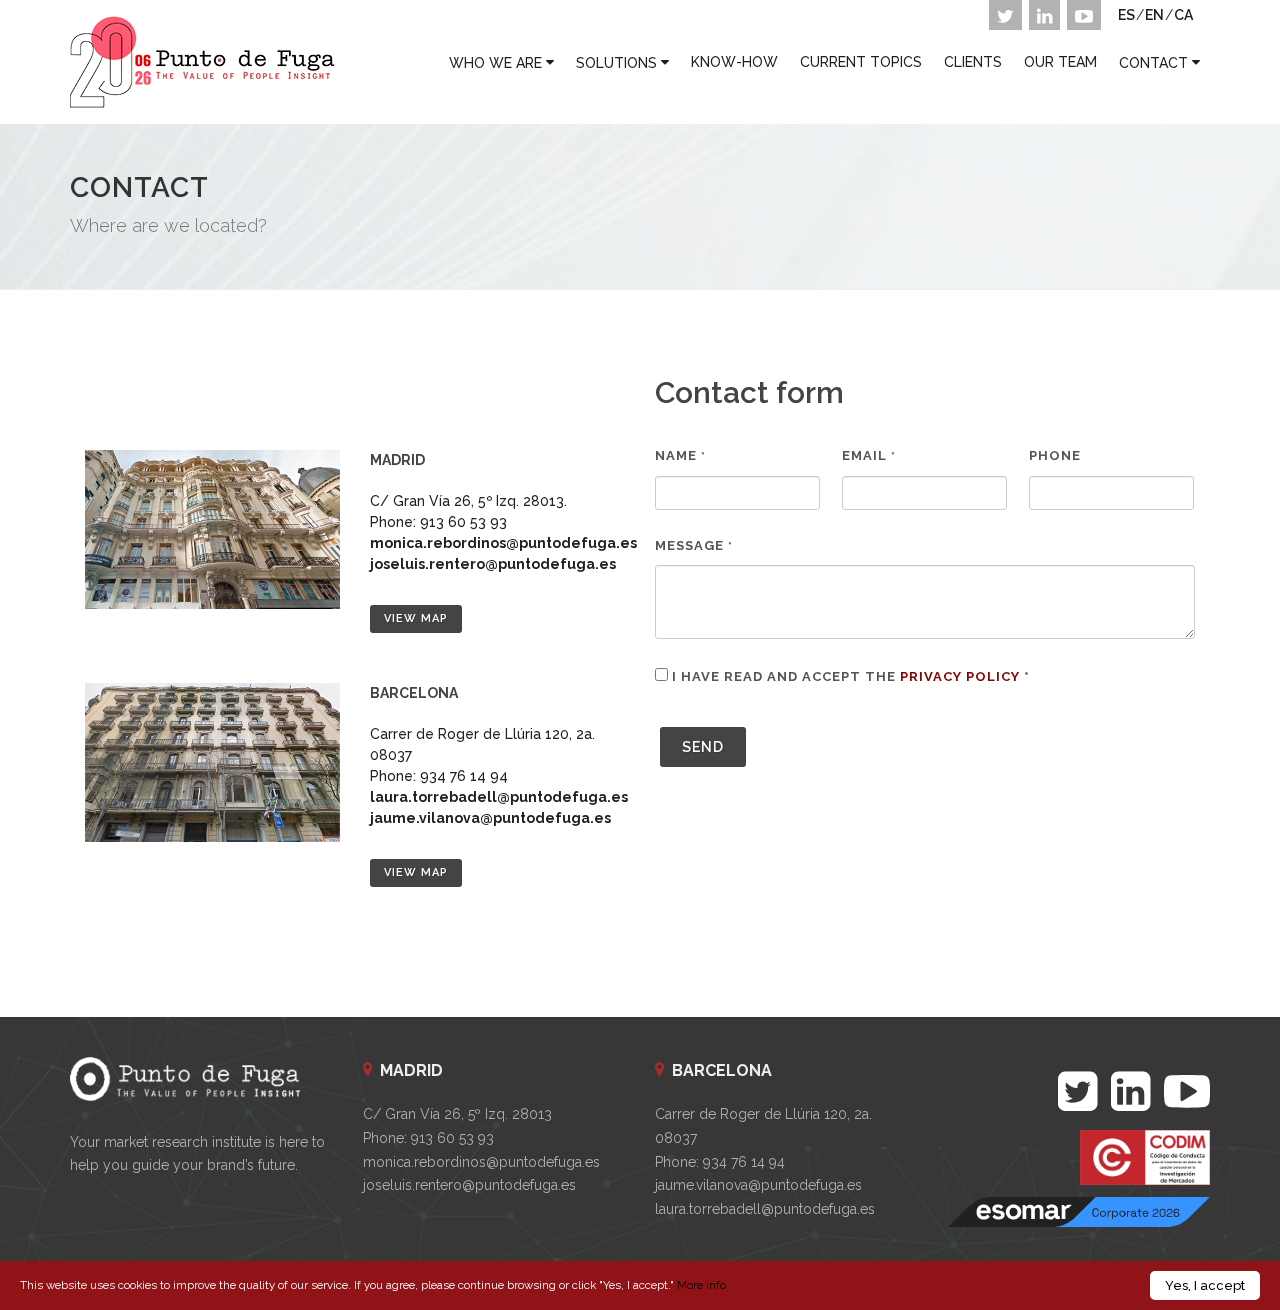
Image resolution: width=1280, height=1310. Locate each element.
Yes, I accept (1205, 1285)
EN (1154, 15)
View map (416, 618)
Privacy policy (960, 676)
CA (1183, 15)
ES (1126, 15)
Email (869, 455)
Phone (1055, 455)
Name (680, 455)
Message (694, 545)
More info (701, 1285)
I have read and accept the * (851, 676)
